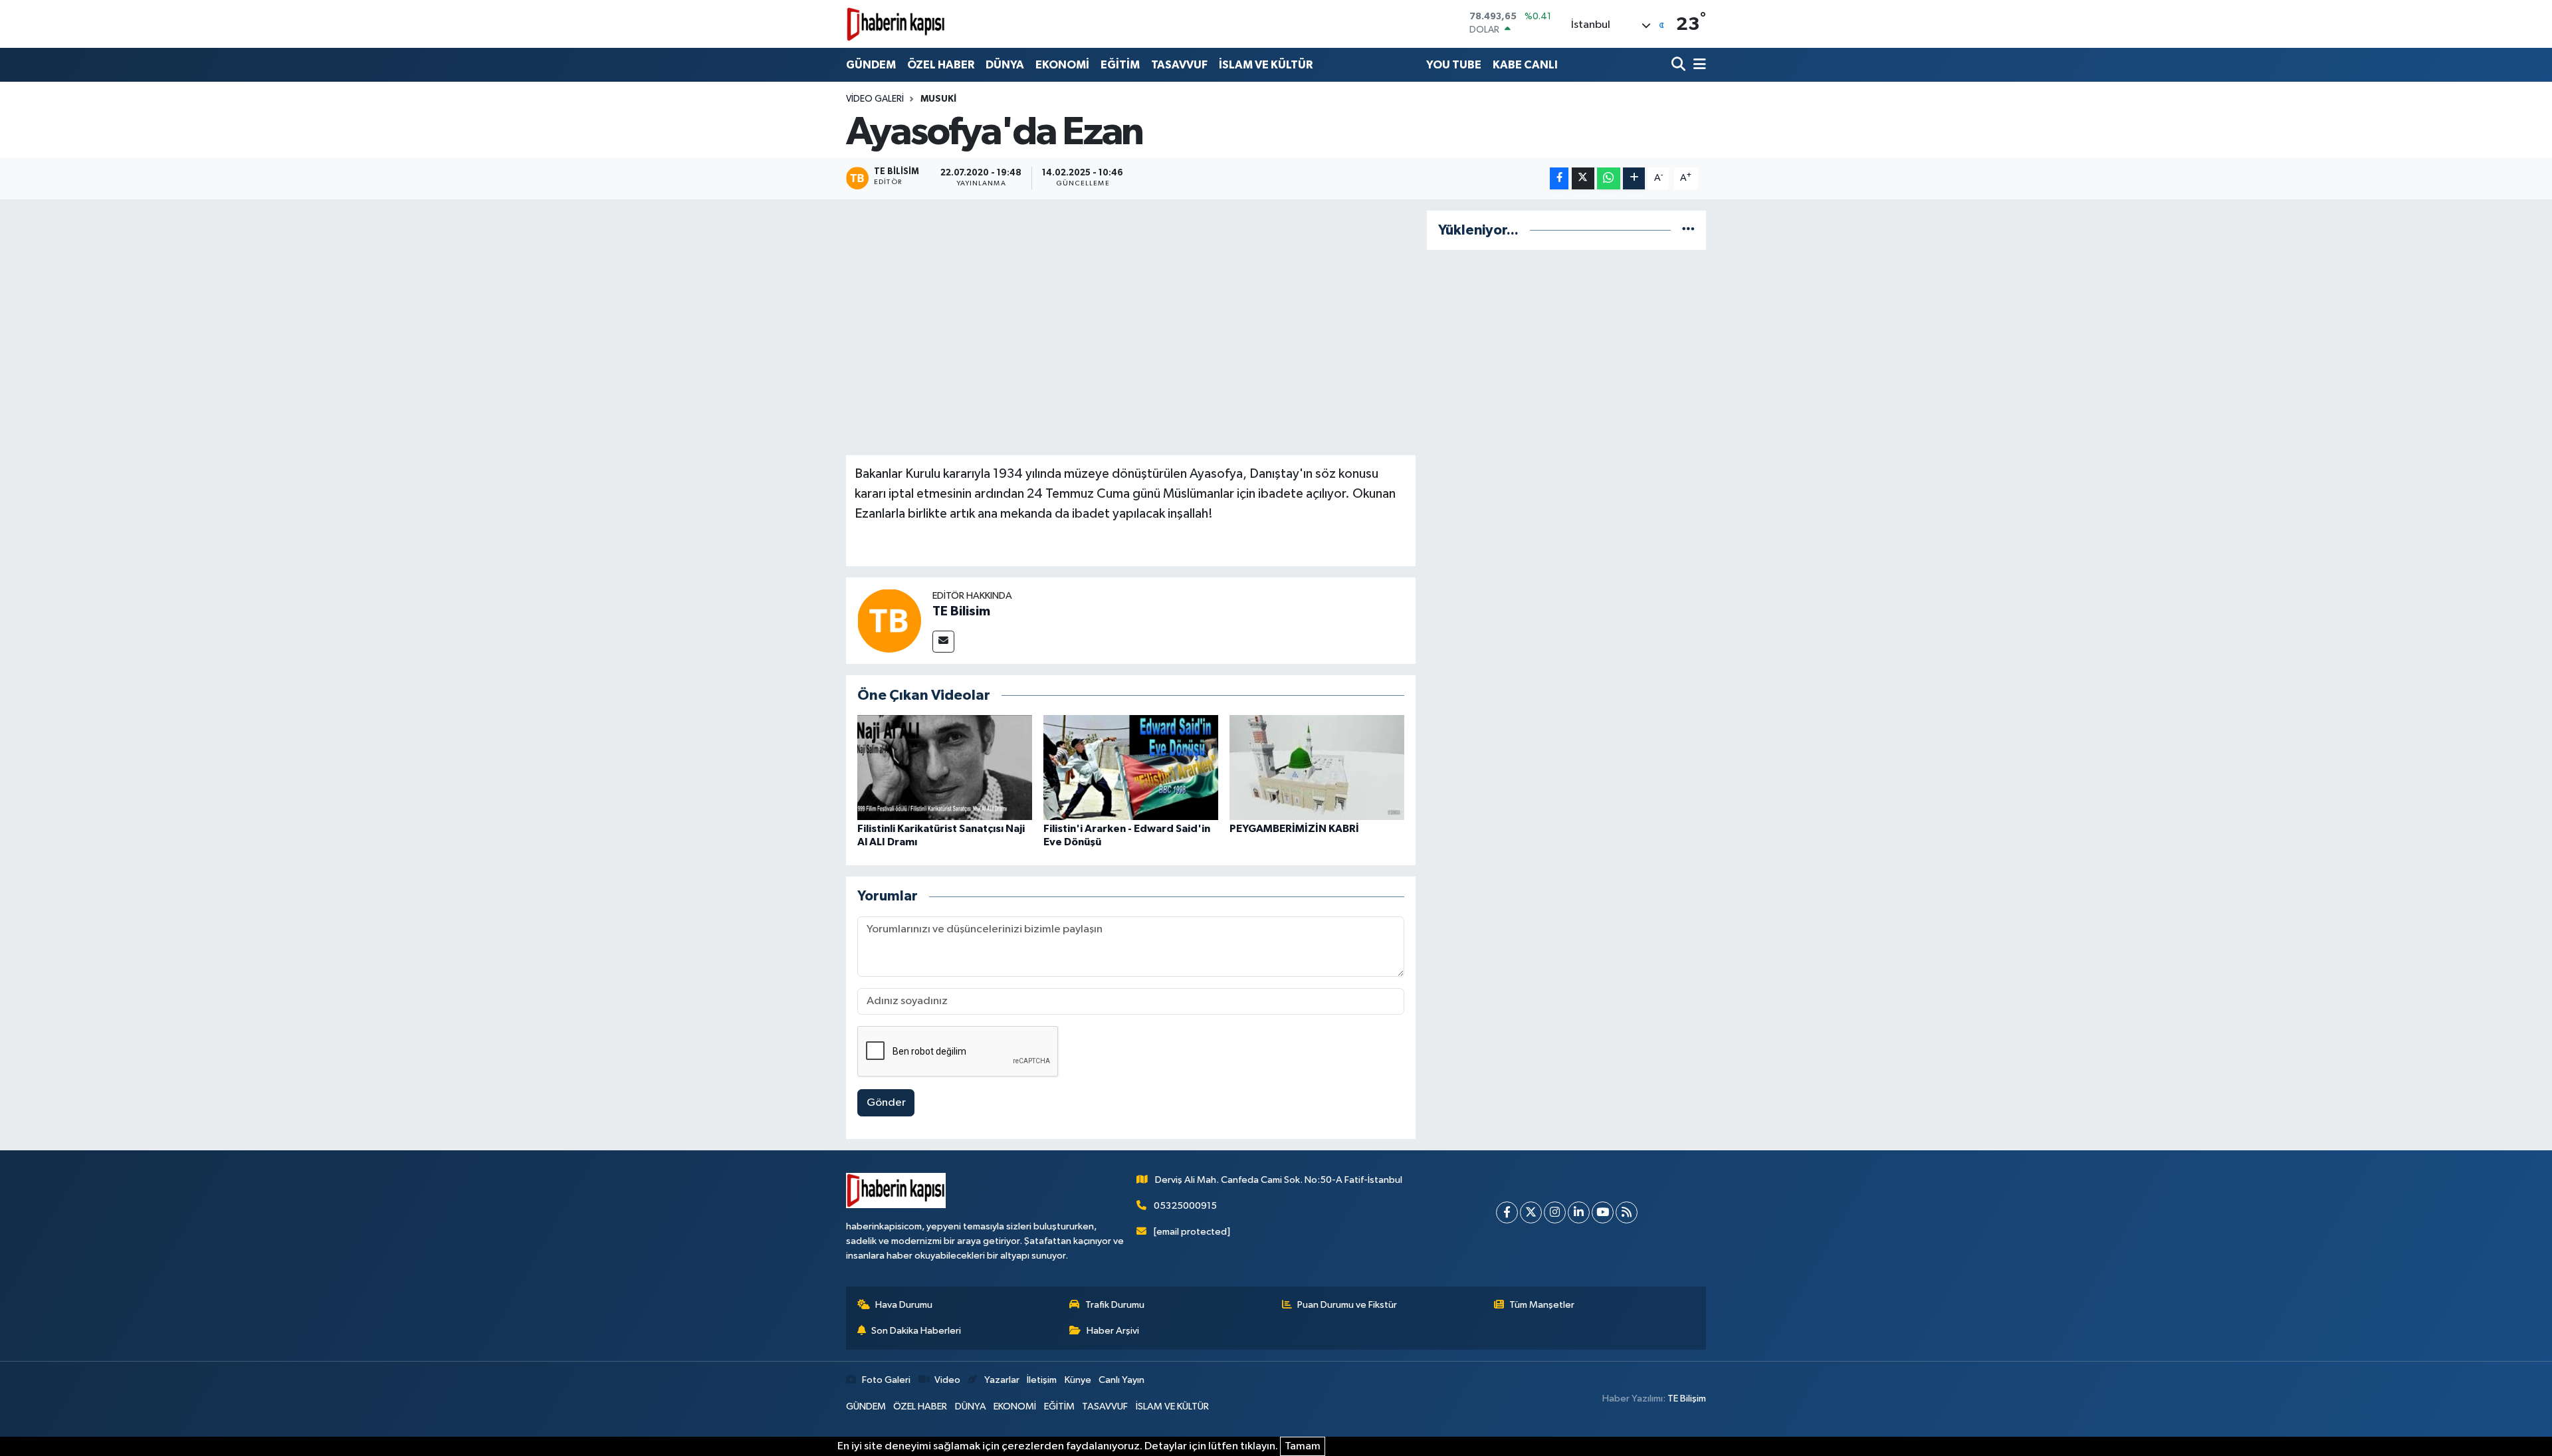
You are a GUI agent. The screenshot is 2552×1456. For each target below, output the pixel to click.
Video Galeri (875, 99)
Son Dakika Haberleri (916, 1331)
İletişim (1042, 1380)
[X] (1531, 1212)
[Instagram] (1555, 1212)
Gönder (886, 1103)
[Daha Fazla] (1634, 178)
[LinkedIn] (1579, 1212)
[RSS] (1627, 1212)
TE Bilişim (1687, 1399)
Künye (1078, 1380)
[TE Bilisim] (889, 620)
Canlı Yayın (1121, 1380)
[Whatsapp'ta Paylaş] (1609, 178)
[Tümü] (1688, 230)
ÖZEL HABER (941, 65)
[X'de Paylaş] (1583, 178)
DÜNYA (1005, 65)
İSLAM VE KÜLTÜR (1266, 65)
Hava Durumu (904, 1305)
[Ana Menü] (1697, 65)
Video (947, 1380)
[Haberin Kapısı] (896, 24)
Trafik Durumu (1115, 1305)
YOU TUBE (1454, 65)
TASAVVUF (1179, 65)
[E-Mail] (943, 642)
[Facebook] (1507, 1212)
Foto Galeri (886, 1380)
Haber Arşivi (1113, 1331)
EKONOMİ (1062, 65)
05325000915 (1185, 1206)
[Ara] (1680, 65)
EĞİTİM (1120, 65)
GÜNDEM (871, 65)
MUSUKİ (938, 99)
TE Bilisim (961, 611)
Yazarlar (1002, 1380)
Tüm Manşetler (1542, 1305)
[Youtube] (1603, 1212)
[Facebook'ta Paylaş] (1559, 178)
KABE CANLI (1525, 65)
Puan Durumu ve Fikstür (1347, 1305)
